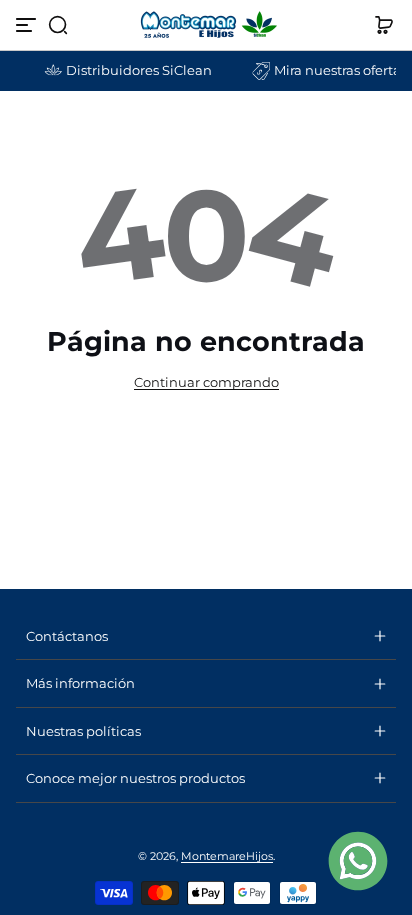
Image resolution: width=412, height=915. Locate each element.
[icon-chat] (358, 861)
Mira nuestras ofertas (334, 70)
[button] (58, 25)
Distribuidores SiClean (133, 70)
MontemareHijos (227, 856)
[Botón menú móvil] (28, 25)
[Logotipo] (206, 25)
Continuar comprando (206, 382)
